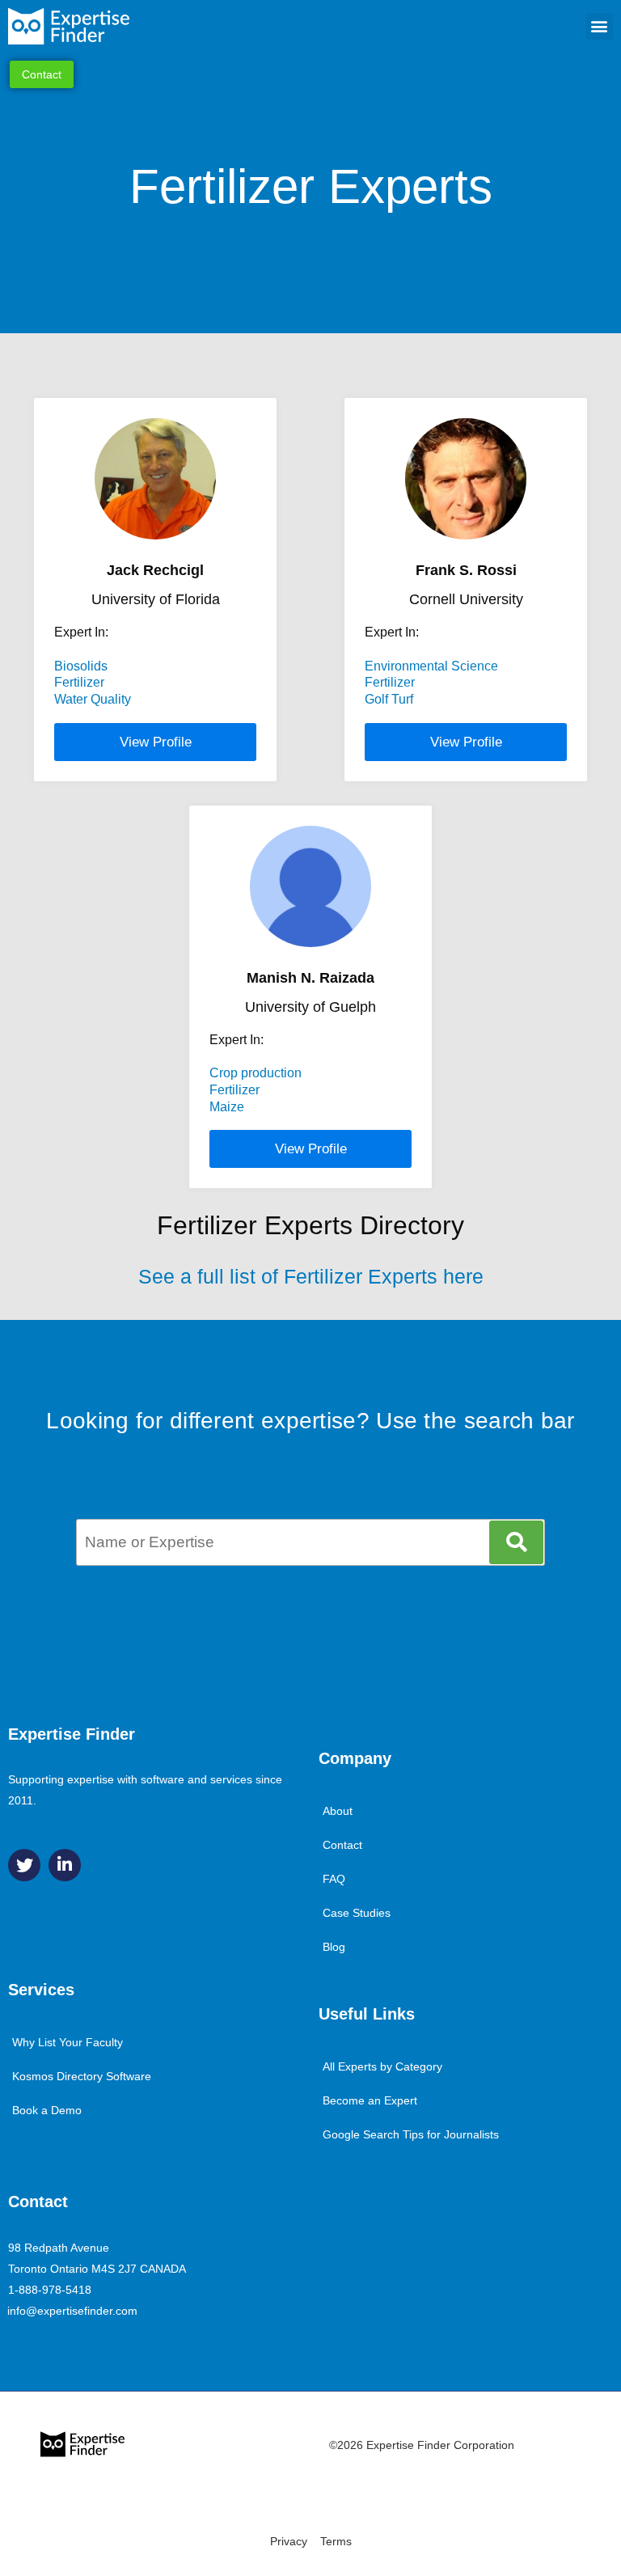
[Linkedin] (65, 1865)
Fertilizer (79, 682)
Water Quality (93, 699)
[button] (600, 26)
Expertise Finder (72, 1734)
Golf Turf (389, 699)
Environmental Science (431, 666)
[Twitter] (24, 1865)
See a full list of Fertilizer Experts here (311, 1276)
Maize (227, 1107)
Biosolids (81, 666)
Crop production (256, 1073)
